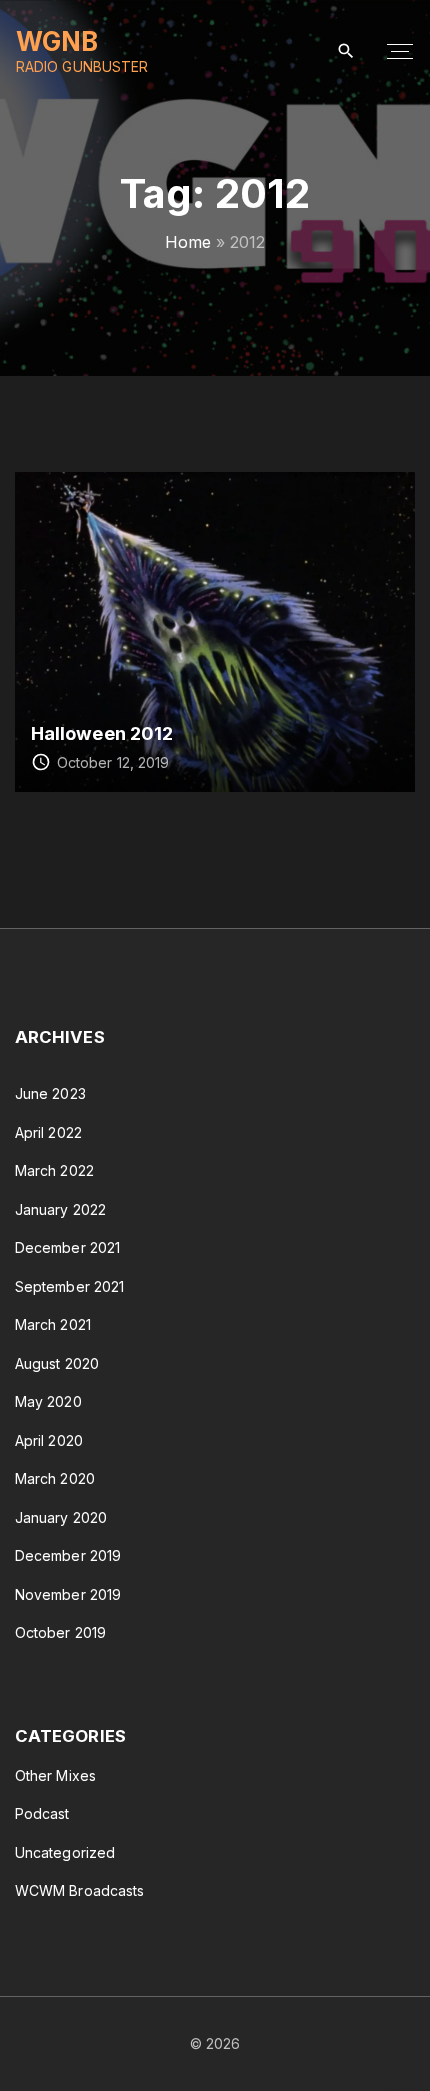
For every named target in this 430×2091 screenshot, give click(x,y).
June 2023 (50, 1093)
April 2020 (49, 1440)
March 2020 (55, 1478)
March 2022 (54, 1170)
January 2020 (61, 1517)
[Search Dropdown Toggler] (346, 51)
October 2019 (60, 1632)
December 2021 (67, 1247)
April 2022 (48, 1132)
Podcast (42, 1813)
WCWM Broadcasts (79, 1890)
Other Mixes (55, 1775)
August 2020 (57, 1363)
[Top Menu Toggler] (400, 52)
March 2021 (53, 1324)
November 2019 (68, 1594)
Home (188, 242)
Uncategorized (65, 1852)
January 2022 (60, 1209)
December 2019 (68, 1555)
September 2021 (69, 1286)
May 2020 (48, 1401)
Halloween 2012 (102, 733)
